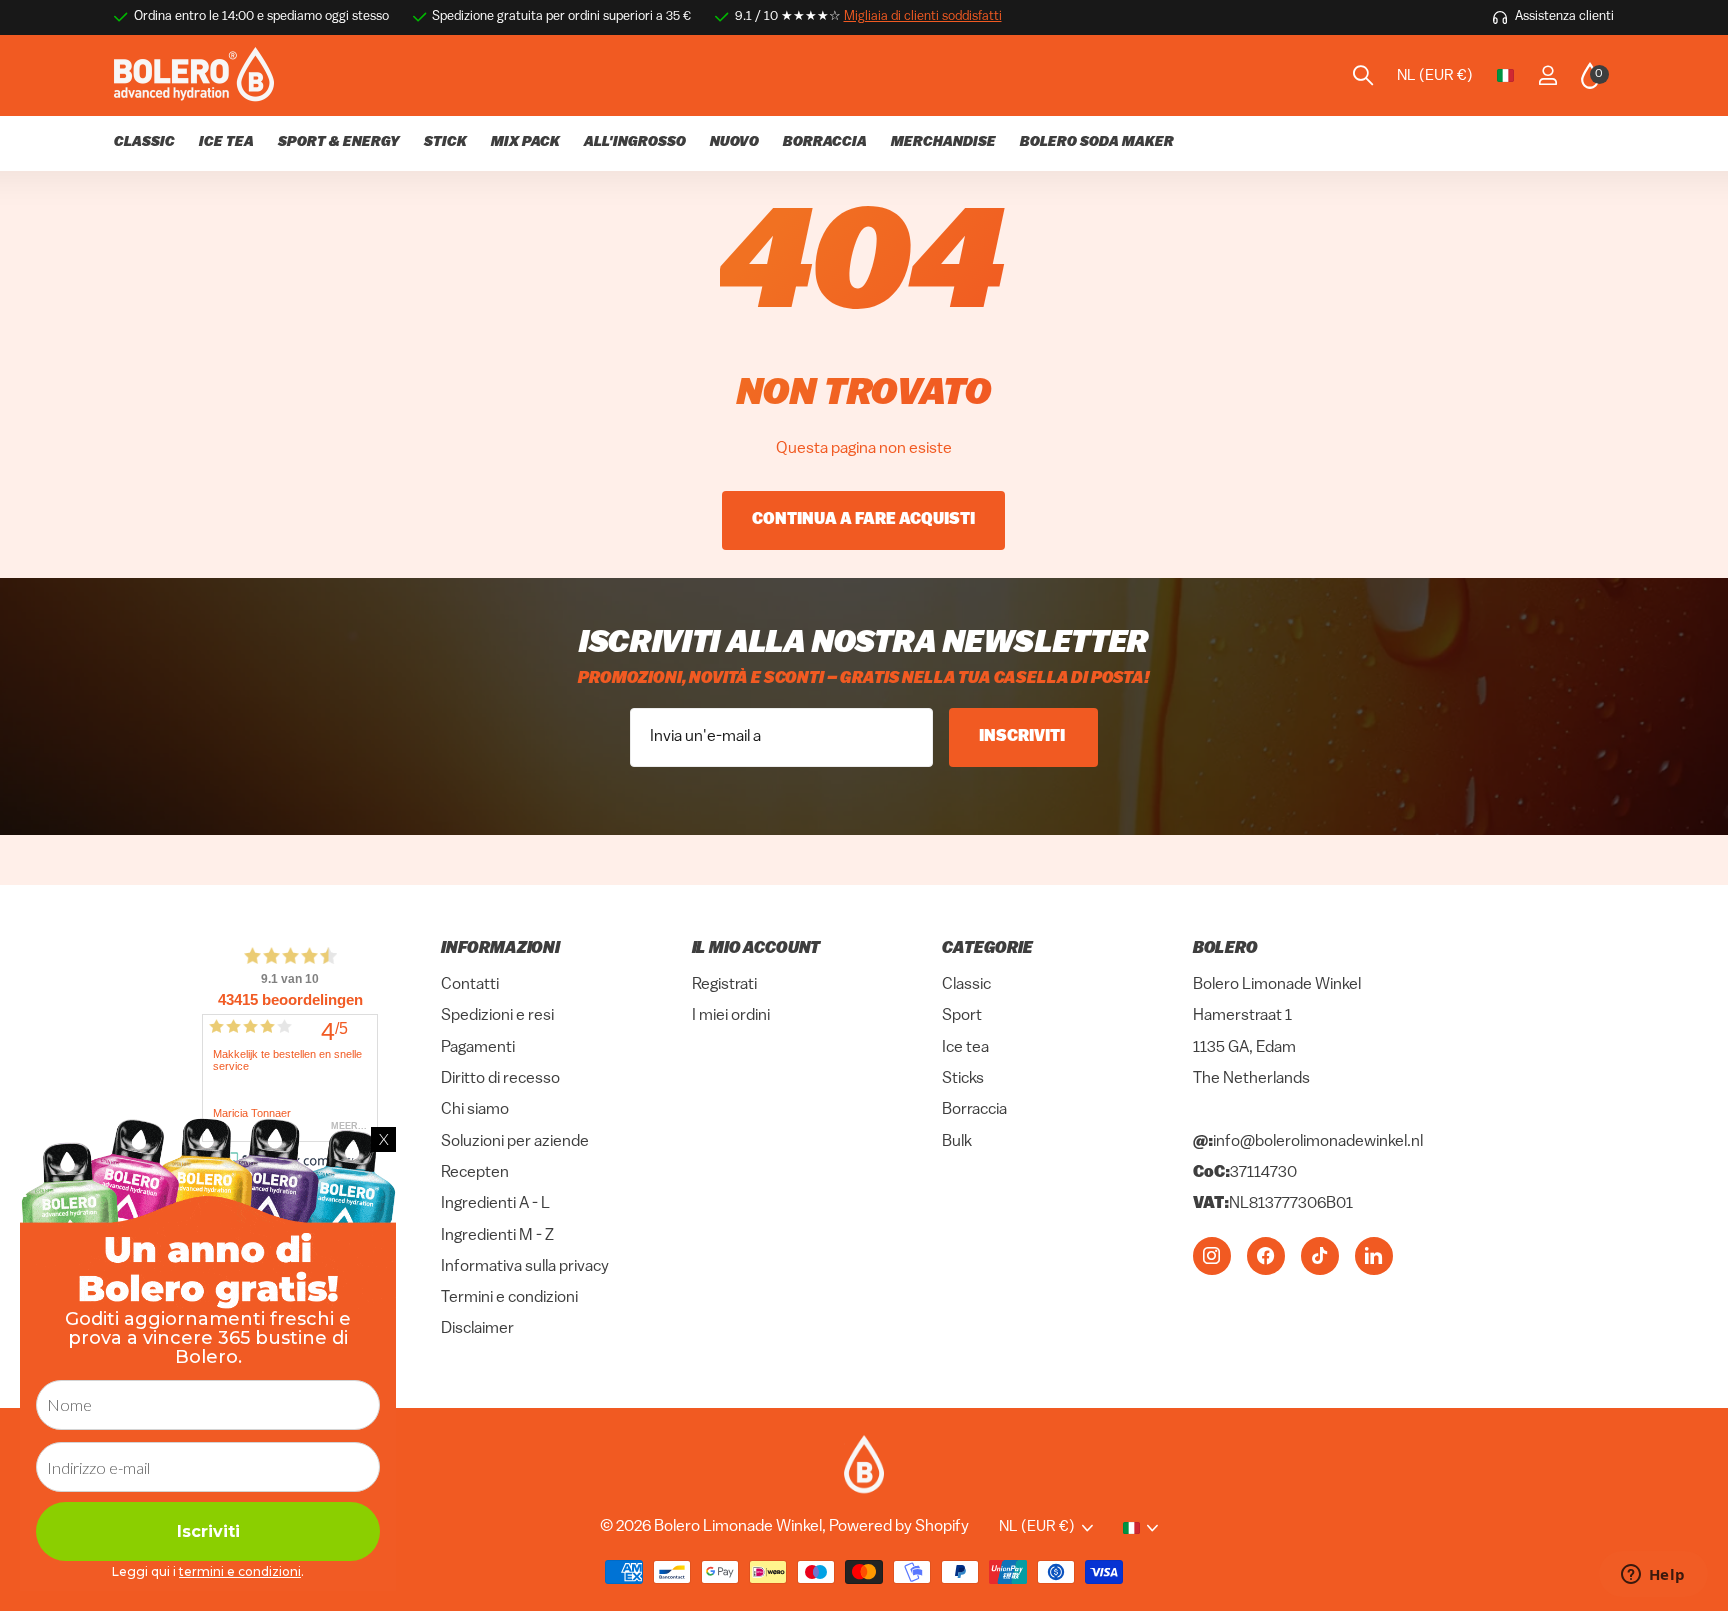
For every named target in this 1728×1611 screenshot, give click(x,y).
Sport (962, 1016)
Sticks (963, 1079)
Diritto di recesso (500, 1079)
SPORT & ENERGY (339, 142)
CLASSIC (144, 142)
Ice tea (965, 1048)
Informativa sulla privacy (525, 1267)
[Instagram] (1212, 1255)
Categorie (987, 949)
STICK (445, 142)
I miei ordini (731, 1016)
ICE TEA (226, 142)
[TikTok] (1320, 1255)
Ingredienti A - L (495, 1204)
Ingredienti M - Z (497, 1235)
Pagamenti (478, 1048)
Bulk (957, 1142)
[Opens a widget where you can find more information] (1653, 1576)
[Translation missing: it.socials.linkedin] (1374, 1255)
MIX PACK (525, 142)
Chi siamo (475, 1110)
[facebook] (1266, 1255)
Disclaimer (477, 1329)
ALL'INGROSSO (635, 142)
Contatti (470, 985)
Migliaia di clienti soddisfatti (923, 16)
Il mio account (756, 949)
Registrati (724, 985)
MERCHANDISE (943, 142)
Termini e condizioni (509, 1298)
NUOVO (734, 142)
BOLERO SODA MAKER (1097, 142)
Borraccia (974, 1110)
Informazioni (500, 949)
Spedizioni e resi (497, 1016)
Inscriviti (1023, 737)
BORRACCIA (825, 142)
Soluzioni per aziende (515, 1142)
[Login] (1547, 75)
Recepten (475, 1173)
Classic (966, 985)
